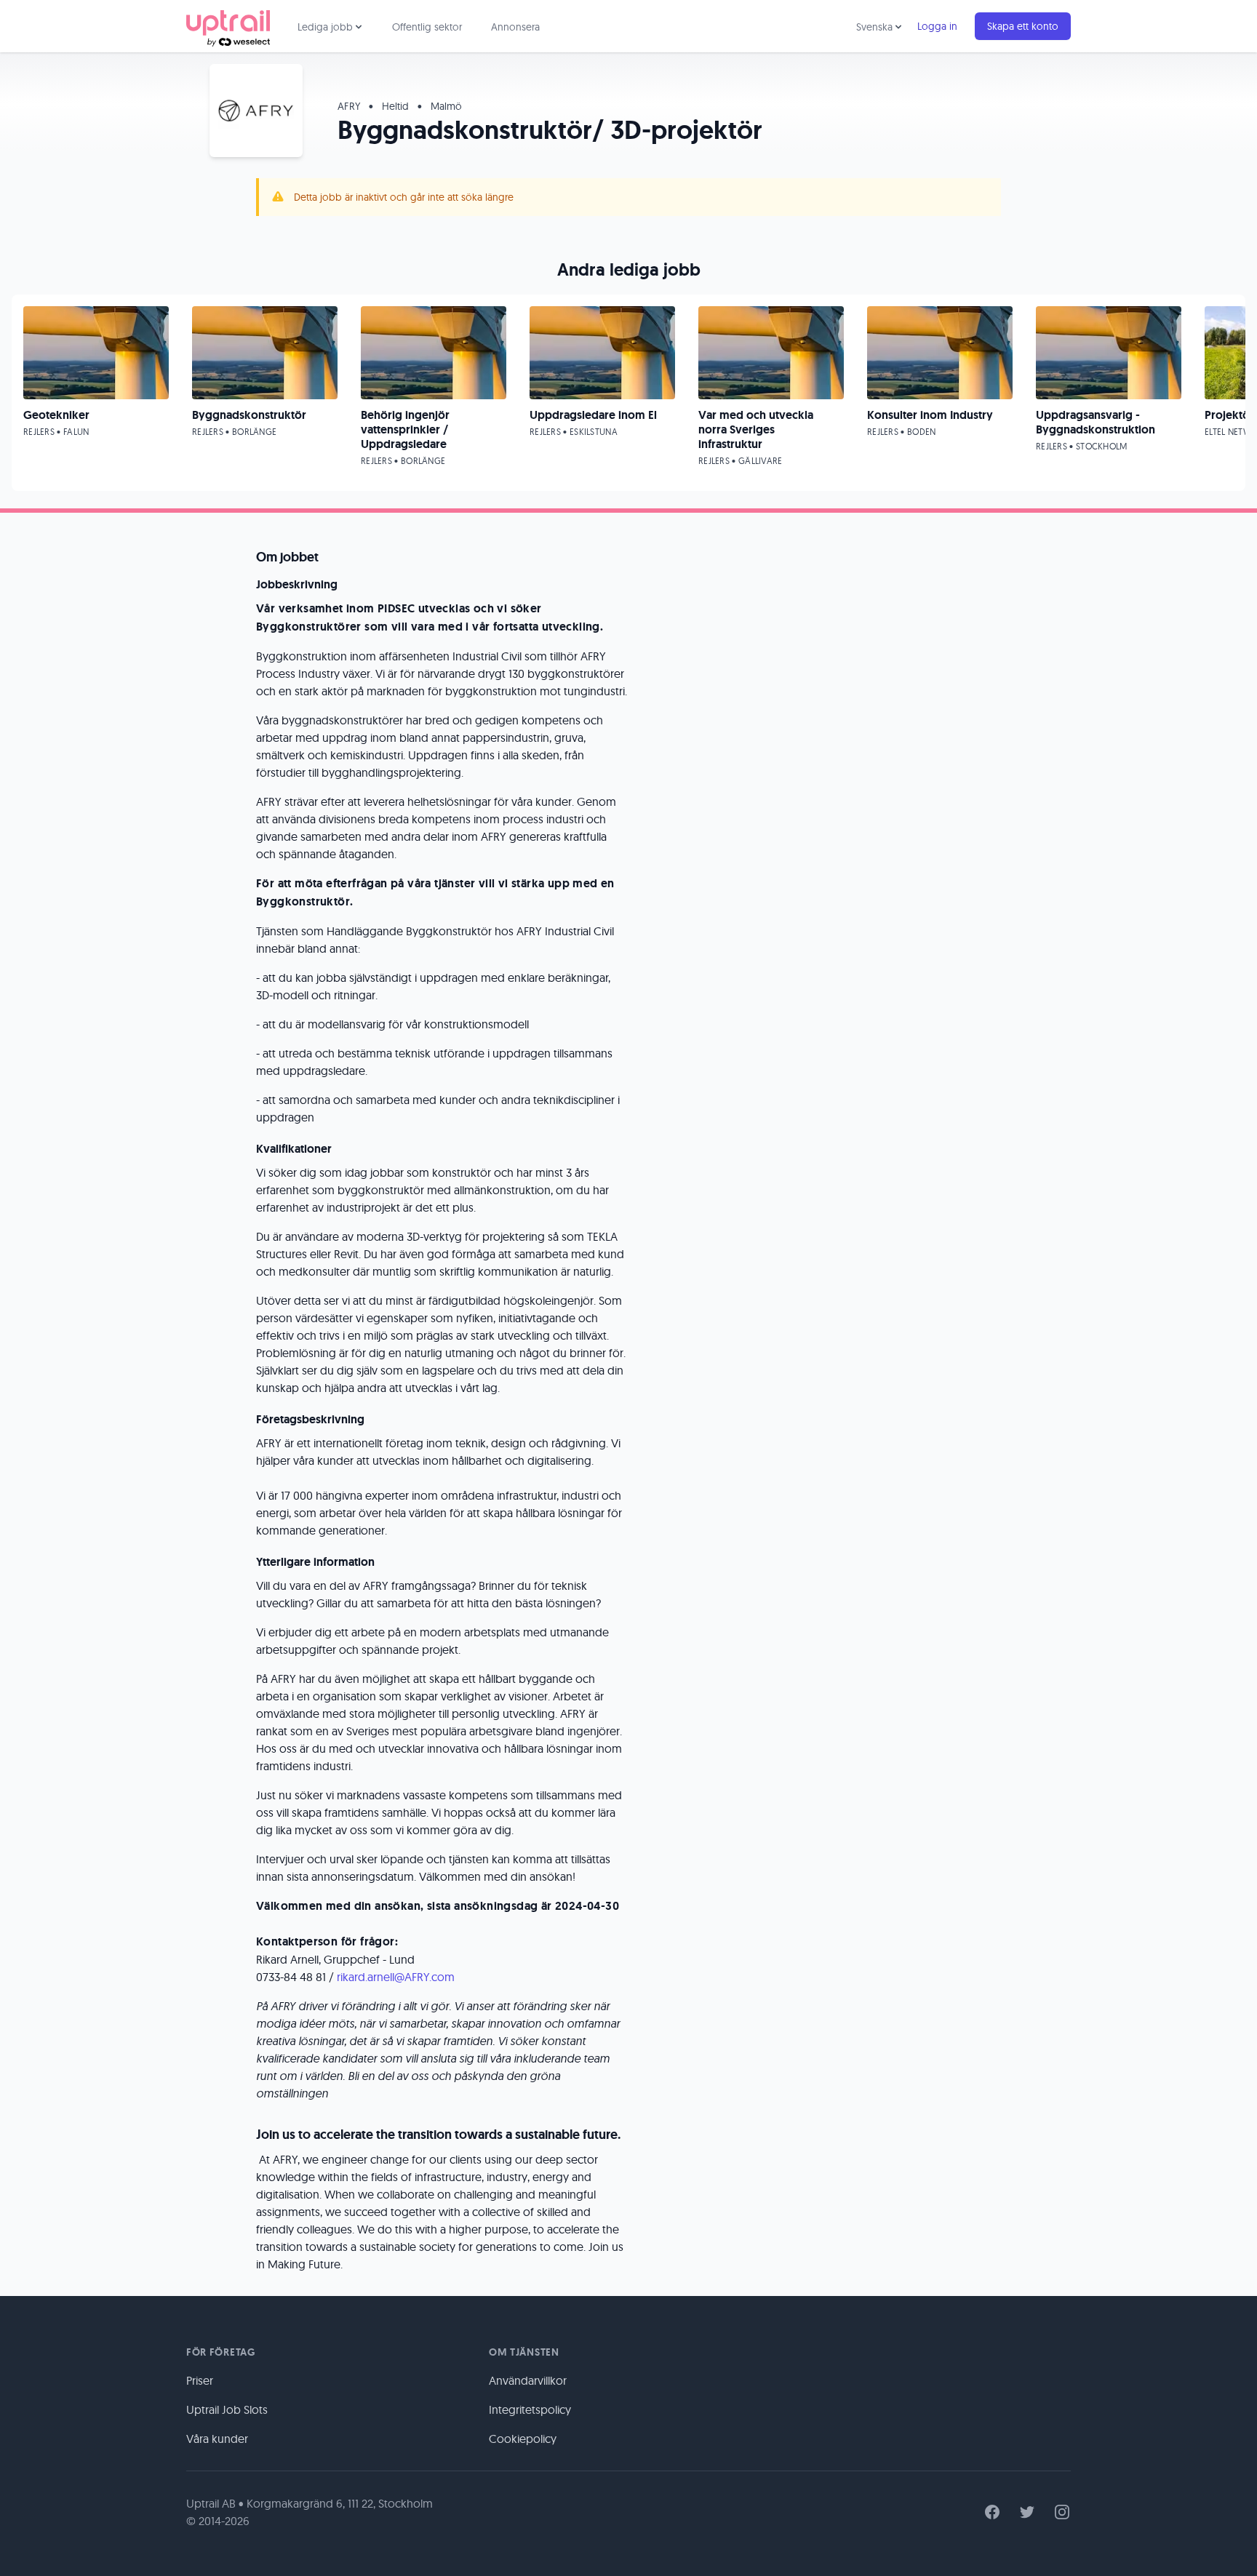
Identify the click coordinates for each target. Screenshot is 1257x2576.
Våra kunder (217, 2439)
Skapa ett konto (1023, 26)
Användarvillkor (528, 2380)
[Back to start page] (228, 26)
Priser (200, 2380)
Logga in (937, 26)
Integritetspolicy (530, 2409)
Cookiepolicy (523, 2439)
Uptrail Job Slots (227, 2409)
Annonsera (515, 27)
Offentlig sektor (427, 27)
